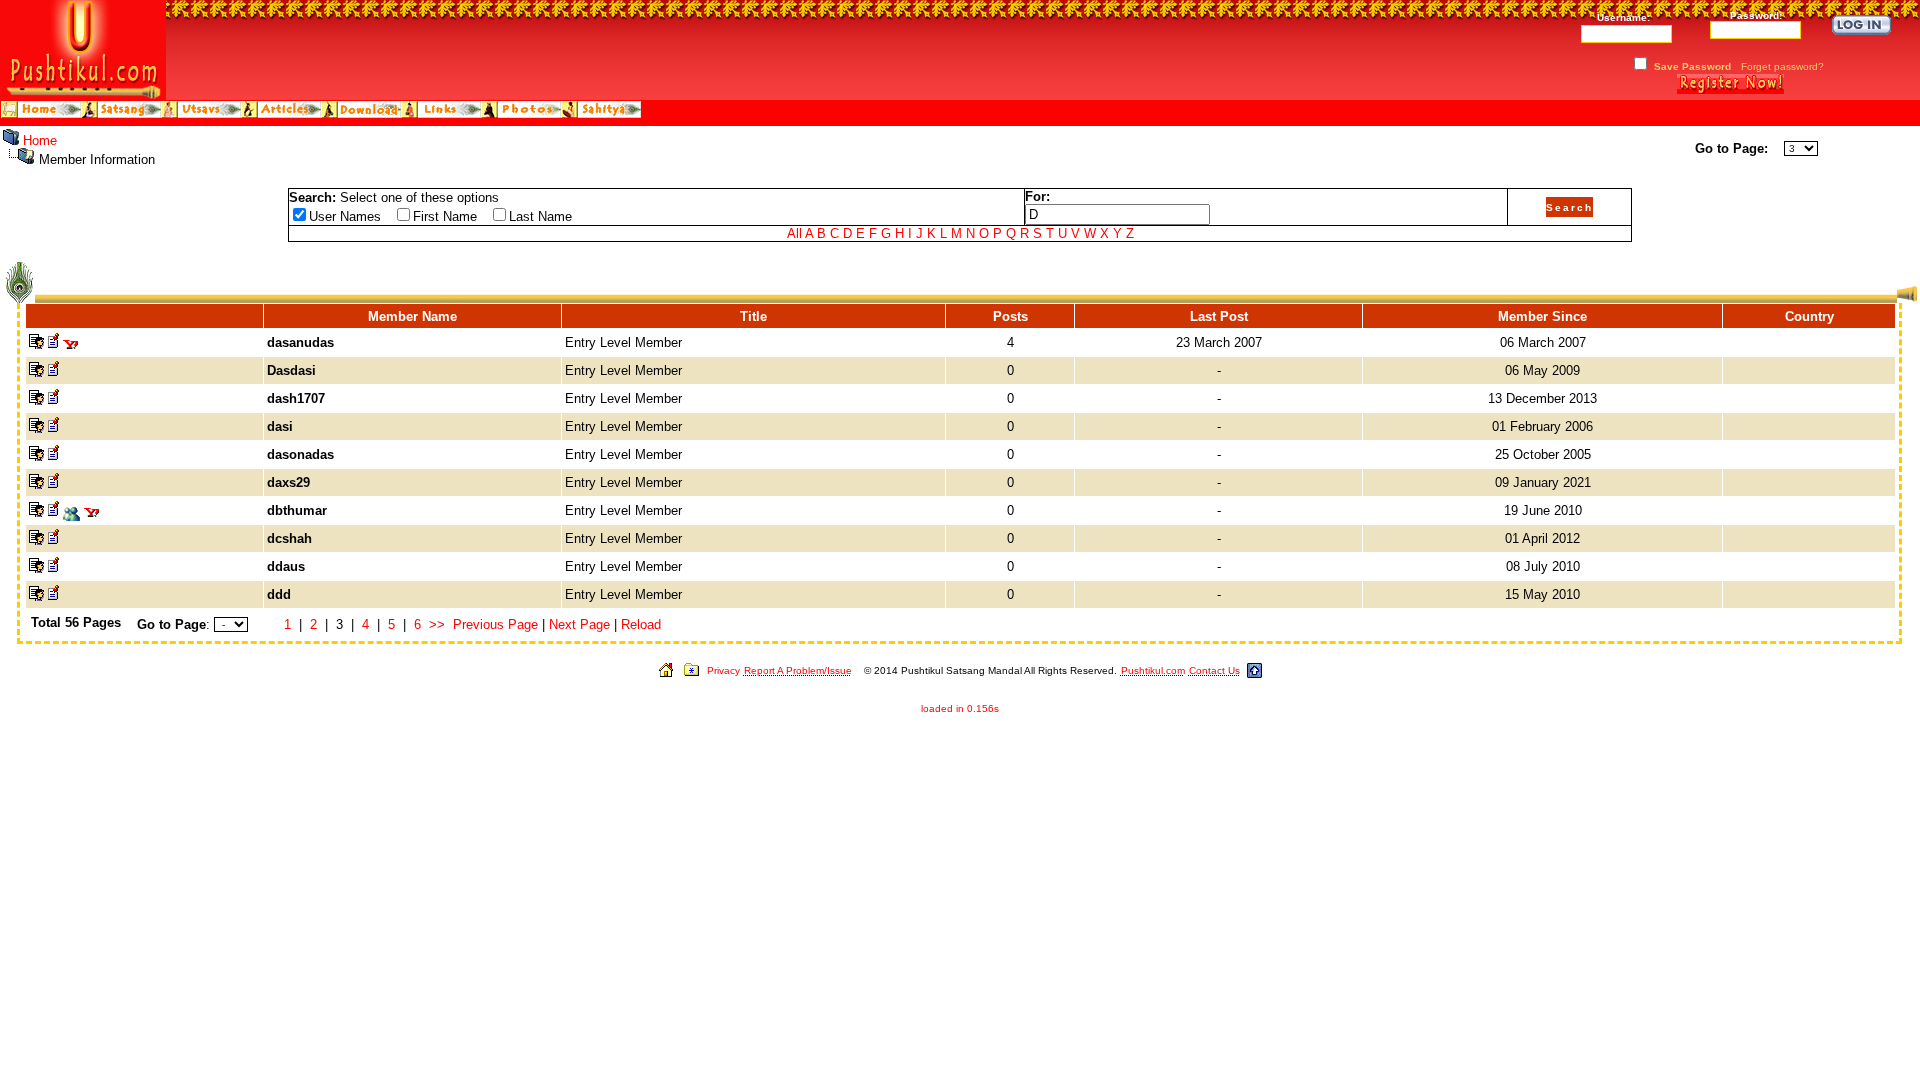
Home (40, 140)
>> (437, 624)
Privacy (723, 670)
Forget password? (1782, 66)
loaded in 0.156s (960, 708)
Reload (641, 624)
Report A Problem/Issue (798, 670)
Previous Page (495, 624)
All (794, 233)
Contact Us (1214, 670)
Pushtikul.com (1153, 670)
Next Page (579, 624)
